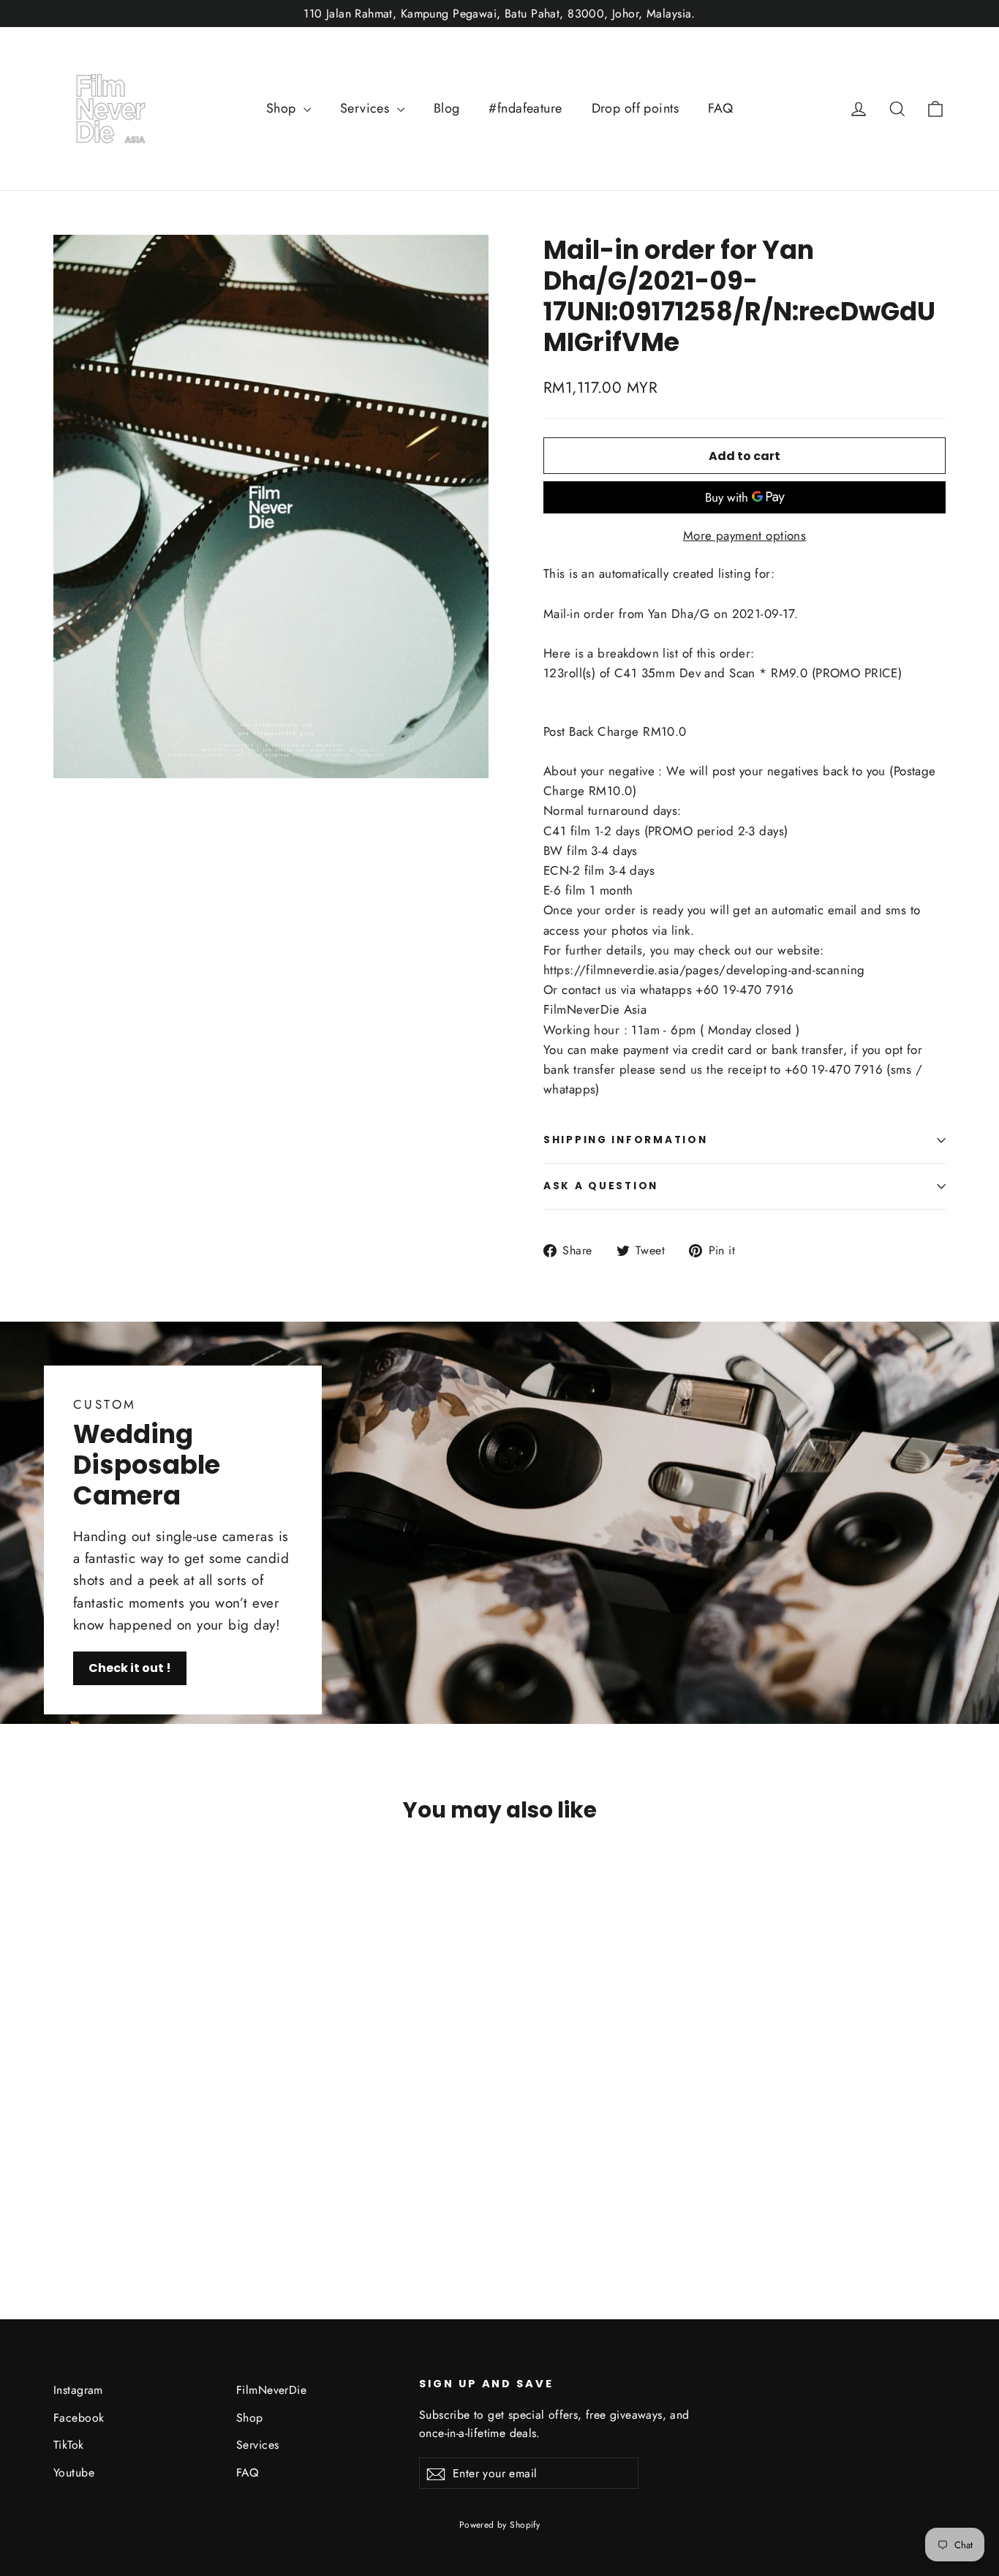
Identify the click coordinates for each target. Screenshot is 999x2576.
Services (367, 108)
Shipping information (625, 1140)
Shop (283, 108)
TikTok (69, 2445)
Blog (447, 108)
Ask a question (601, 1186)
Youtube (74, 2473)
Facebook (79, 2418)
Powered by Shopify (500, 2525)
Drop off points (635, 108)
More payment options (745, 535)
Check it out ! (130, 1668)
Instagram (78, 2390)
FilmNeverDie (271, 2390)
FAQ (720, 108)
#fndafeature (525, 108)
